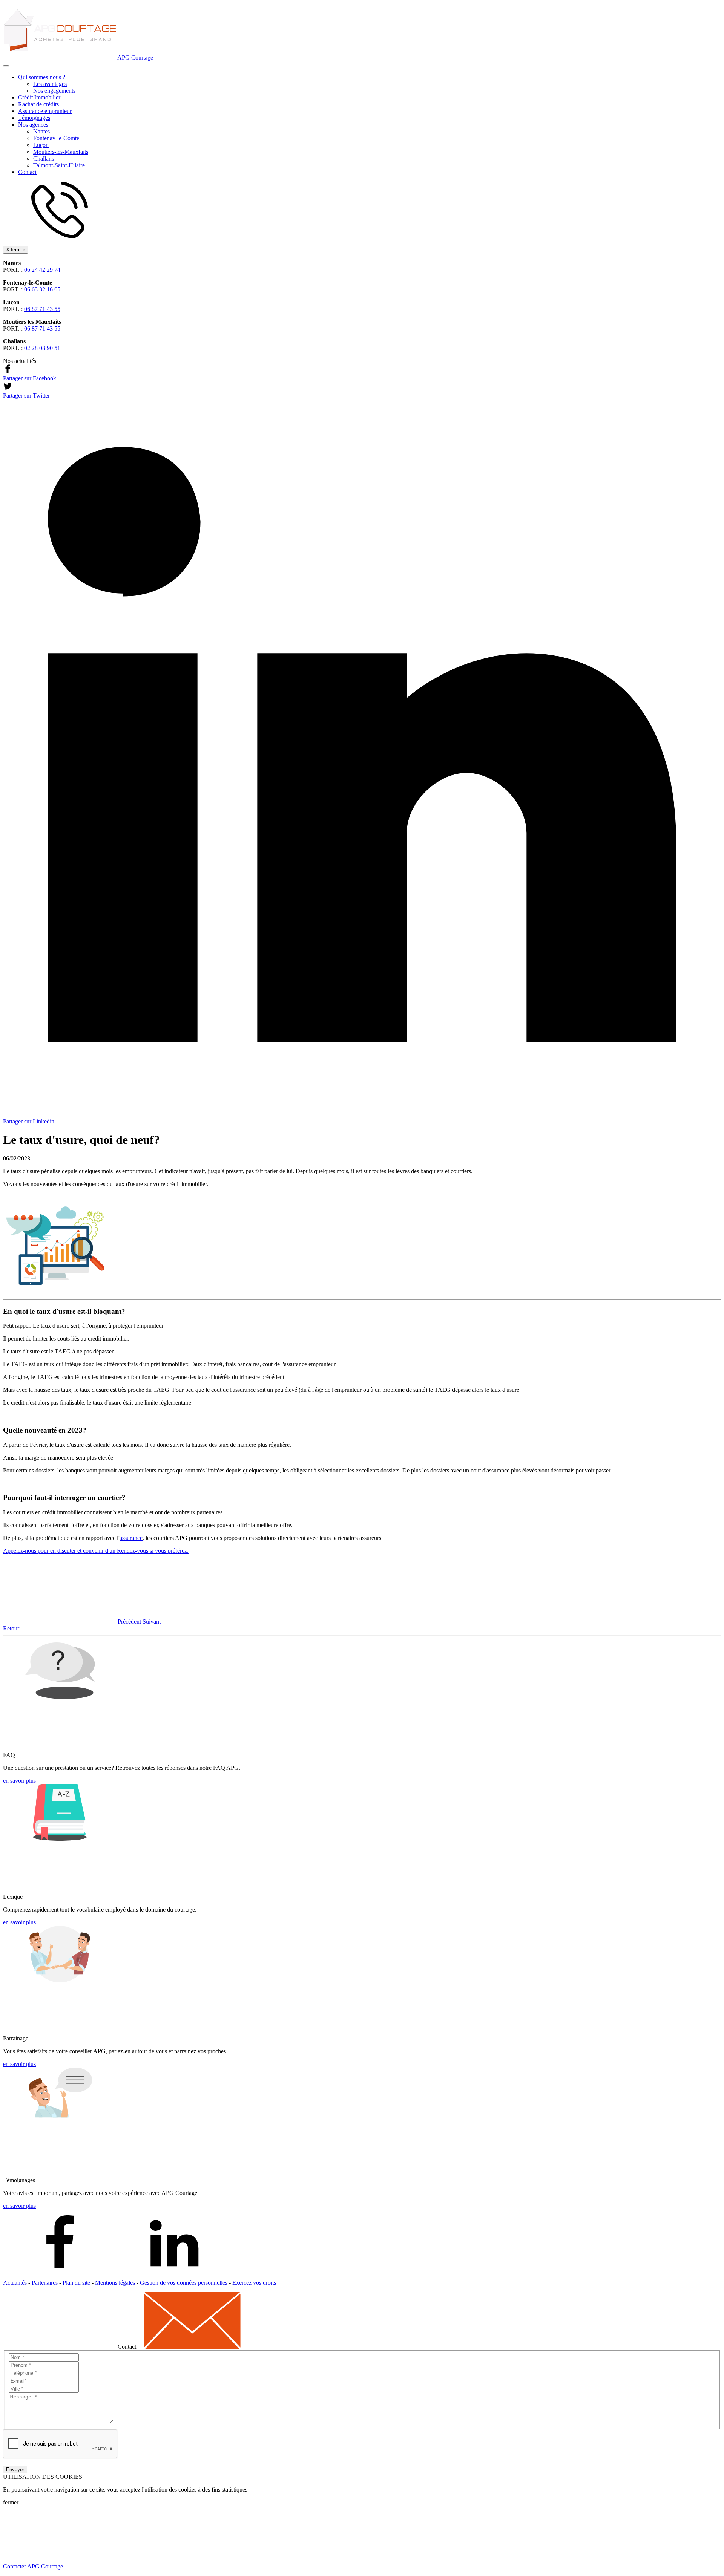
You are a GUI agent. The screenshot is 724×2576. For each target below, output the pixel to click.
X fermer (15, 250)
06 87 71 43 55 (42, 309)
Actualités (15, 2283)
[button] (6, 66)
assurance (131, 1538)
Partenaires (45, 2283)
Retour (11, 1628)
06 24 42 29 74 (42, 270)
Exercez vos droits (254, 2283)
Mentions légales (115, 2283)
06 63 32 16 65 (42, 289)
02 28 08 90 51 (42, 348)
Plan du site (76, 2283)
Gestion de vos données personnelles (184, 2283)
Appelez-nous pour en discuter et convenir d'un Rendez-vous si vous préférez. (96, 1551)
